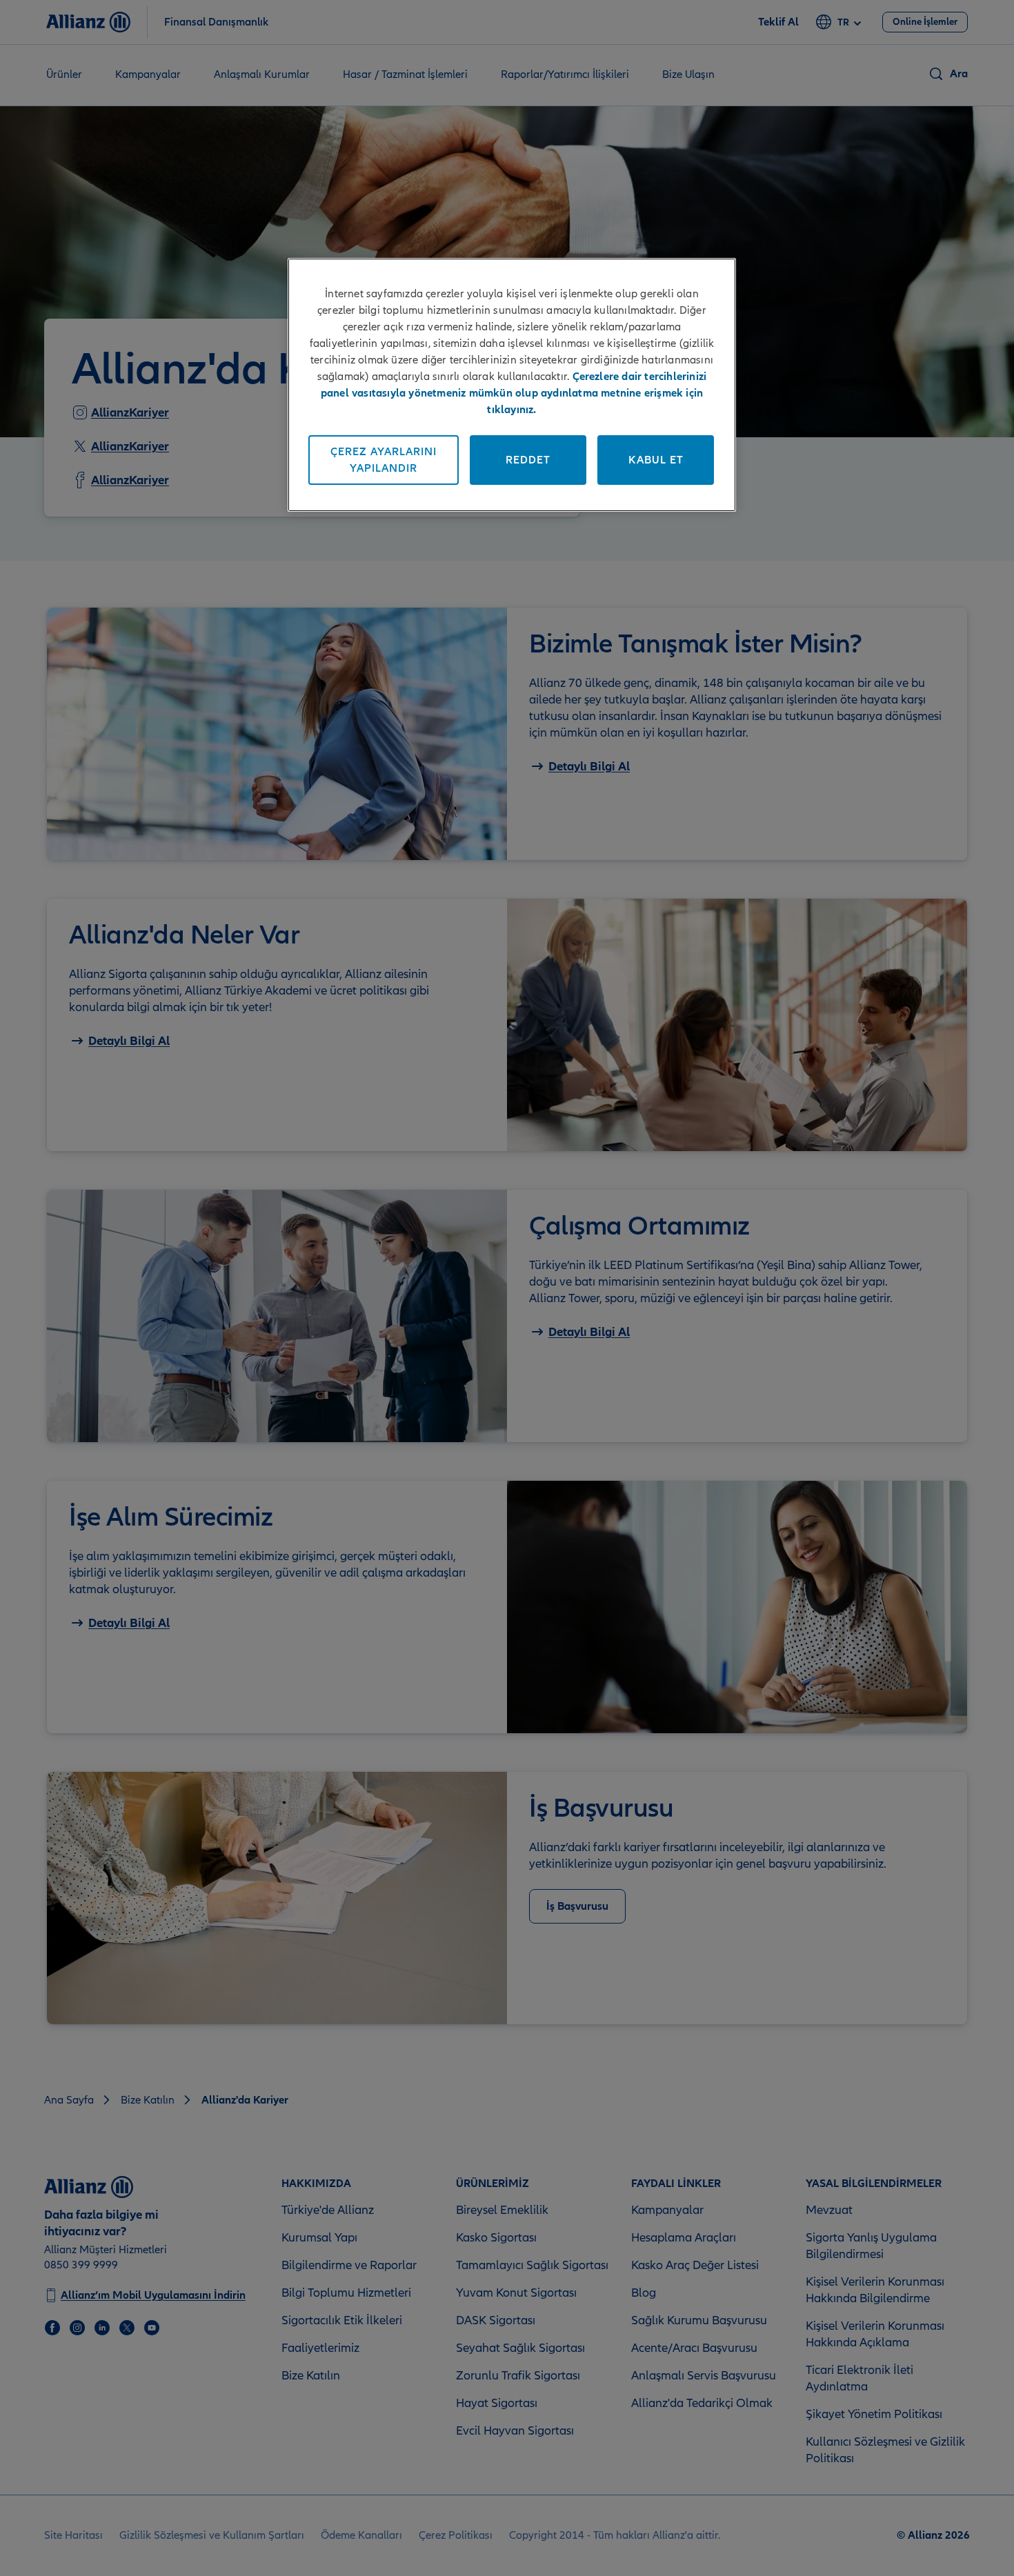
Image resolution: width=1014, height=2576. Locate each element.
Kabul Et (656, 460)
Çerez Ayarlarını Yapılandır (384, 460)
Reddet (528, 460)
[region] (512, 385)
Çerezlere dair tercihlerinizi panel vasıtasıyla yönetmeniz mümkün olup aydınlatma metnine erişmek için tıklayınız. (514, 393)
